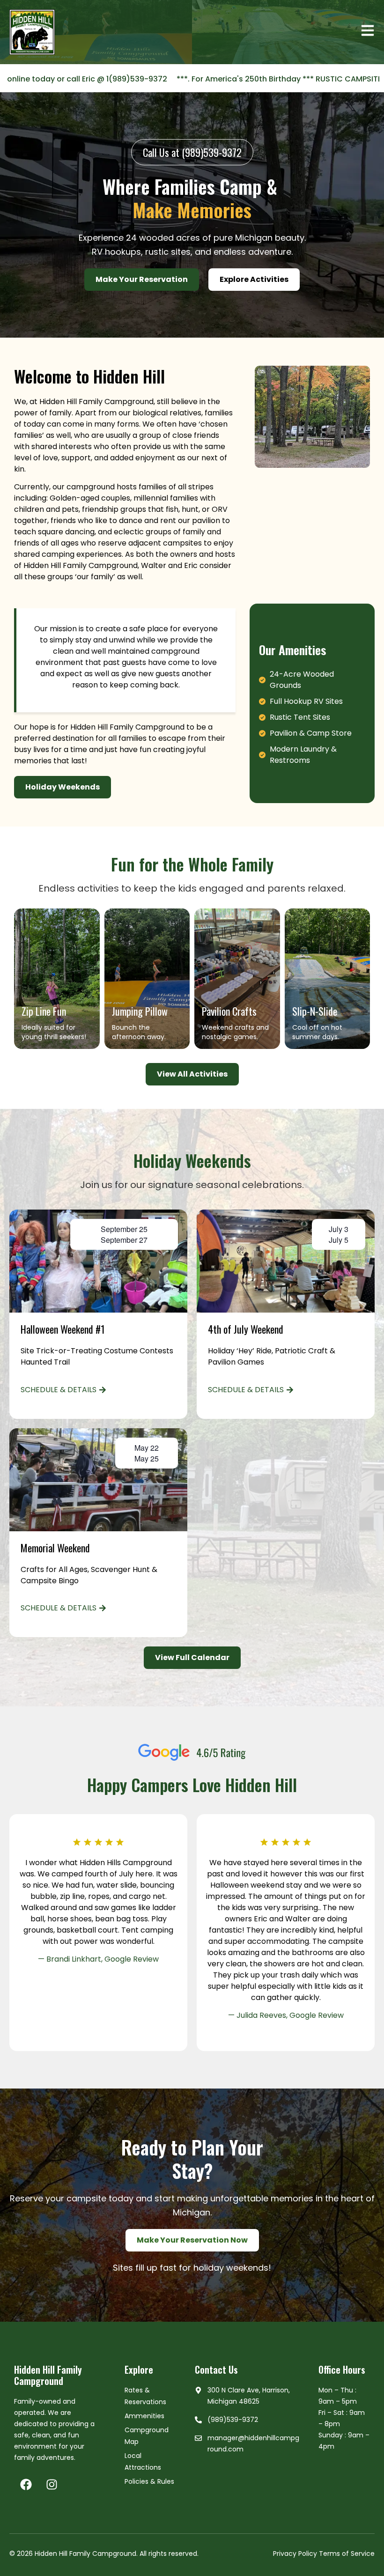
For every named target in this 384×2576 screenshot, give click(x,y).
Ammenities (144, 2416)
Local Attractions (143, 2462)
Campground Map (147, 2436)
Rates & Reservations (145, 2396)
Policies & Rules (149, 2481)
